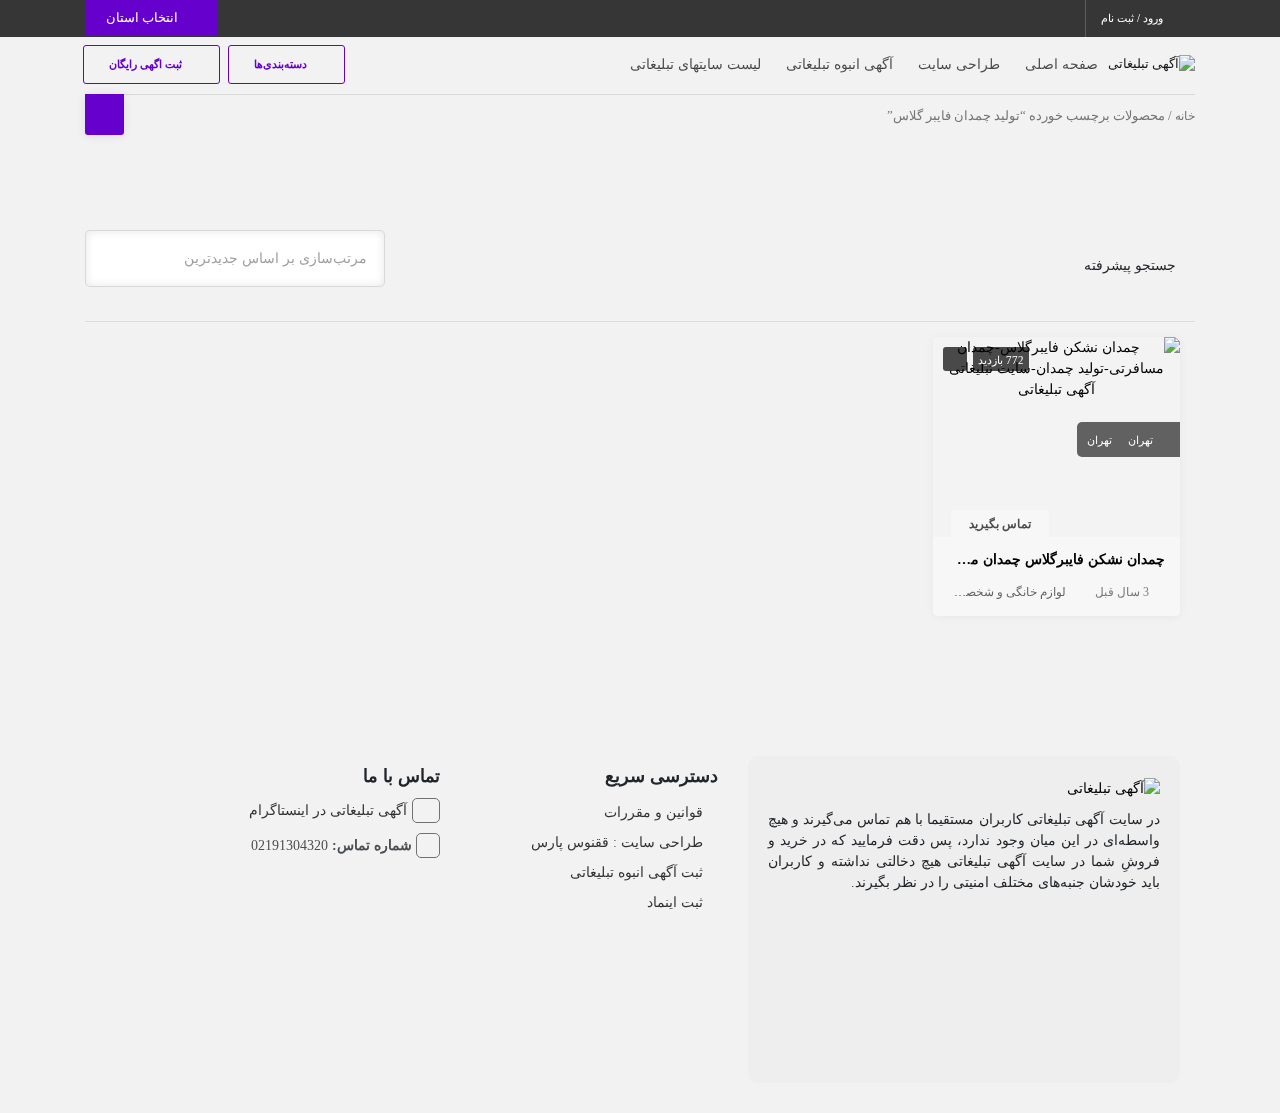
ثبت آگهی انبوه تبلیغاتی (636, 872)
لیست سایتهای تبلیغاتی (695, 64)
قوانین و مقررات (653, 812)
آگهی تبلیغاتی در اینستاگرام (328, 810)
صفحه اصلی (1061, 64)
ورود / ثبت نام (1133, 18)
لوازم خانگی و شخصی (1011, 592)
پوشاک (933, 592)
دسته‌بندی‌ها (282, 64)
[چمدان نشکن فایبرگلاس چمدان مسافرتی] (1057, 366)
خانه (1185, 116)
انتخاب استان (143, 17)
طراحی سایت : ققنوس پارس (617, 842)
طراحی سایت (959, 64)
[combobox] (235, 258)
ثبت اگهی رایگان (147, 64)
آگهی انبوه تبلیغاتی (839, 64)
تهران (1140, 440)
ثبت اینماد (675, 902)
